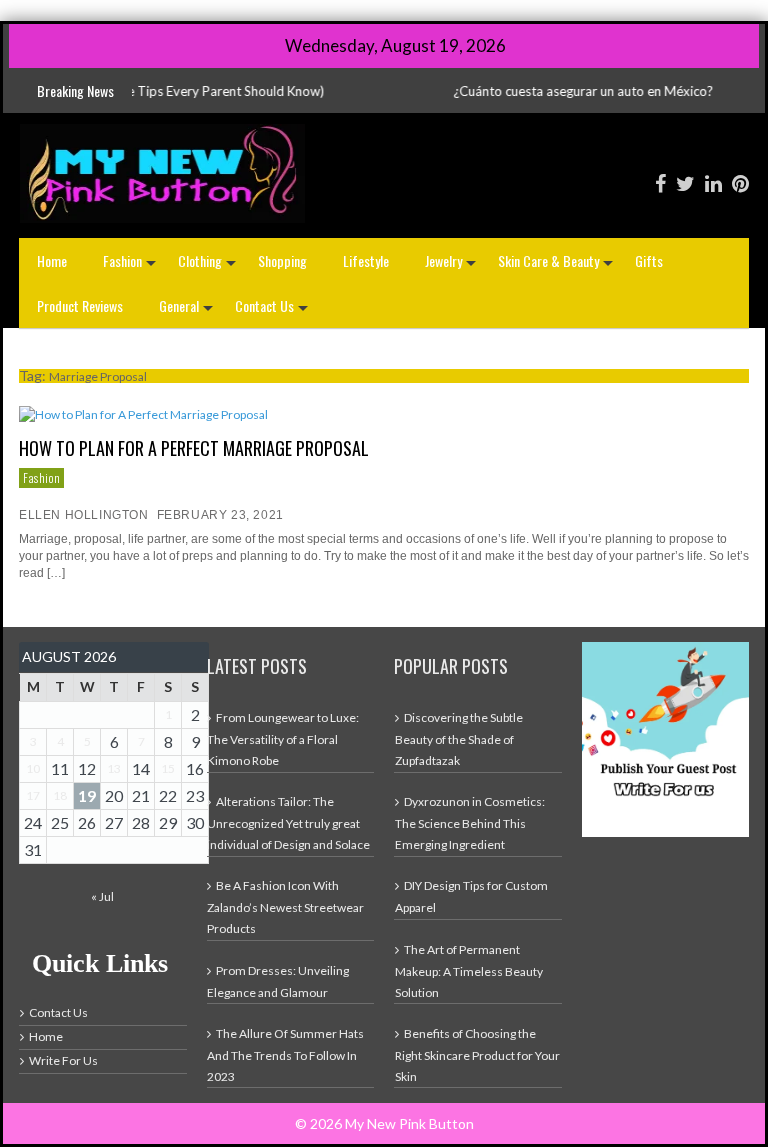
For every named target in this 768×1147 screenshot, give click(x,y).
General (188, 311)
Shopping (282, 260)
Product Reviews (80, 305)
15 (168, 768)
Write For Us (63, 1060)
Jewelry (452, 266)
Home (52, 260)
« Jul (102, 896)
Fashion (131, 266)
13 (114, 768)
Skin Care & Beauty (557, 266)
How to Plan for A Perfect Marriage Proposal (194, 448)
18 (60, 795)
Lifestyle (366, 260)
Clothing (209, 266)
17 (33, 795)
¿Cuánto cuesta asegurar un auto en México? (551, 91)
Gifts (649, 260)
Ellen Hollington (84, 515)
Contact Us (273, 311)
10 (33, 768)
